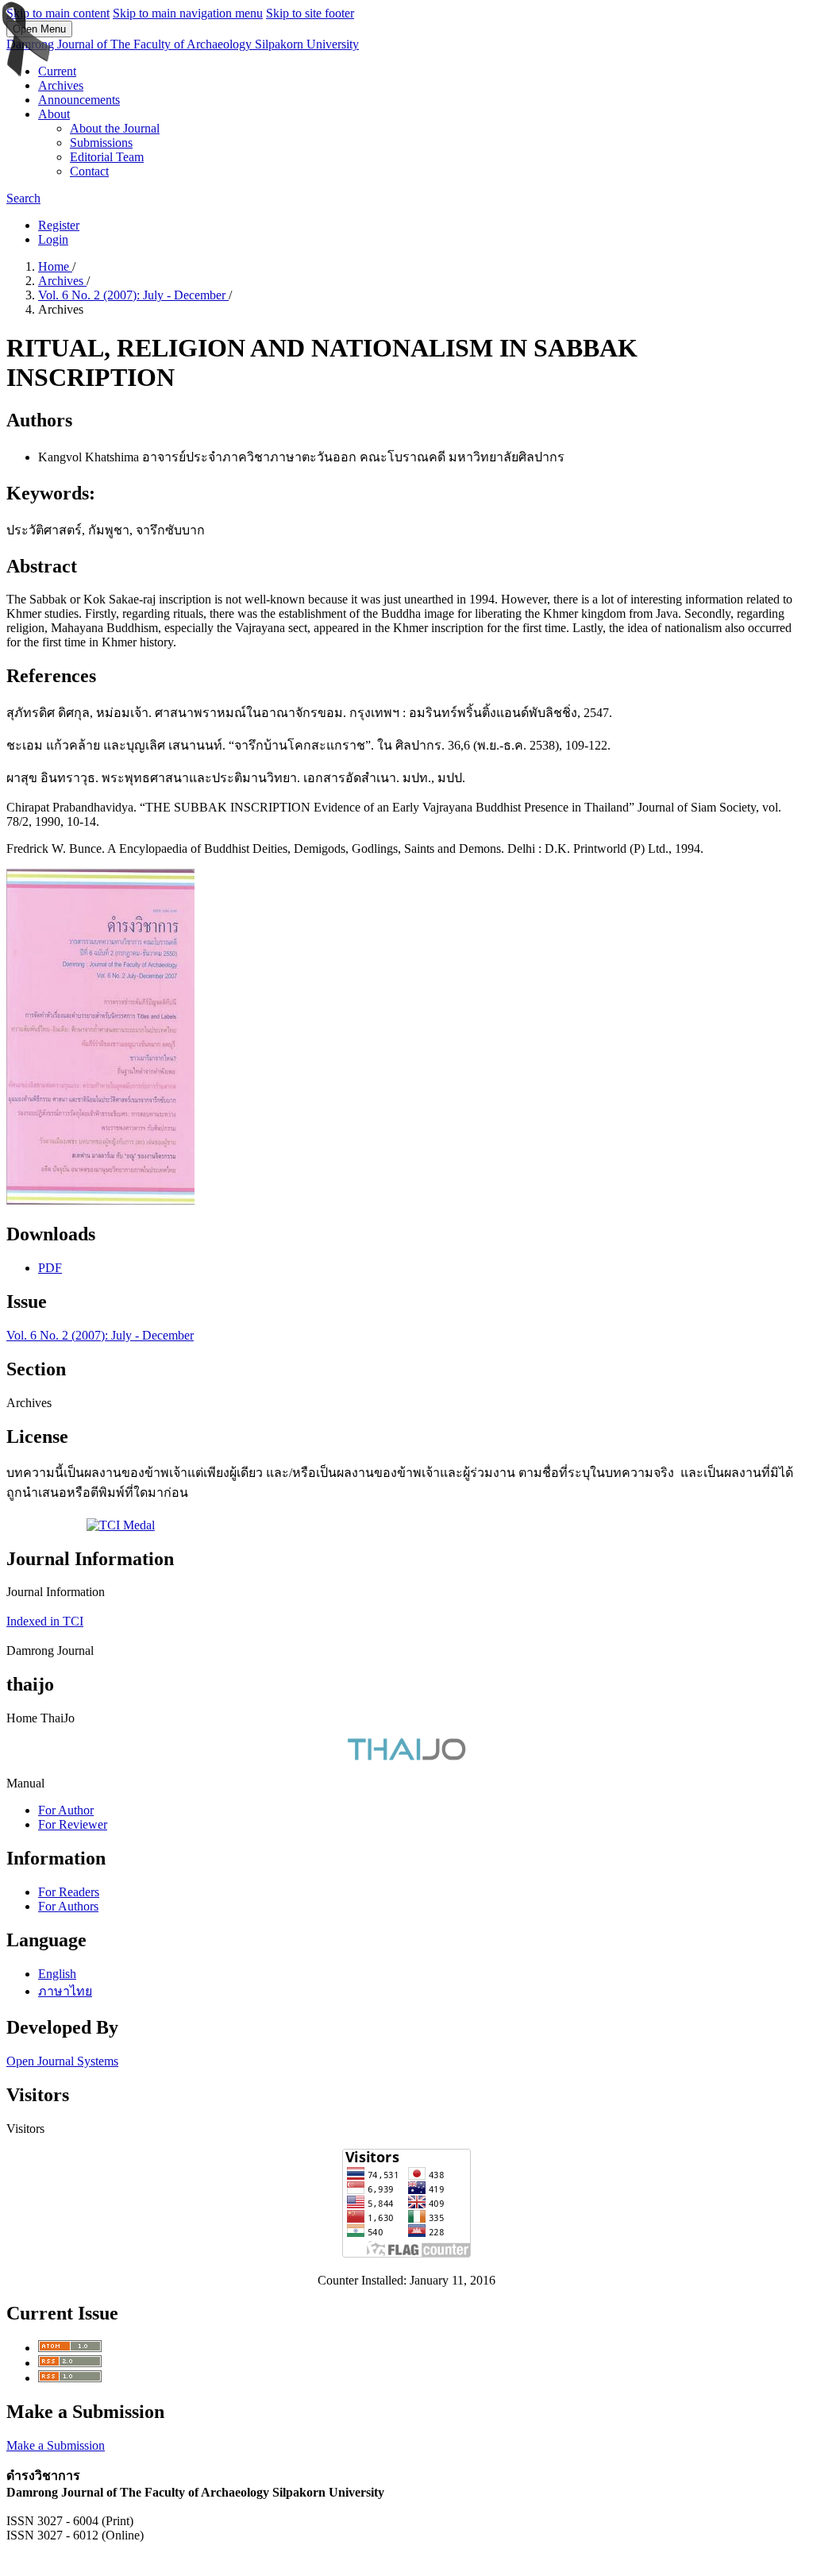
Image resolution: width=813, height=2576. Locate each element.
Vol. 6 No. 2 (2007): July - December (133, 295)
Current (57, 71)
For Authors (68, 1906)
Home (55, 266)
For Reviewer (73, 1824)
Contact (89, 171)
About (54, 114)
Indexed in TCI (45, 1621)
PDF (50, 1268)
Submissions (101, 143)
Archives (61, 85)
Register (59, 225)
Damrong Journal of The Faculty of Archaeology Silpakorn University (183, 44)
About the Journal (115, 128)
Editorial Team (107, 157)
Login (53, 239)
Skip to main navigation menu (188, 13)
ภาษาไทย (65, 1991)
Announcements (79, 100)
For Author (66, 1810)
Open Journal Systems (62, 2061)
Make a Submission (56, 2445)
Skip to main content (58, 13)
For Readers (69, 1892)
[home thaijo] (406, 1756)
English (57, 1974)
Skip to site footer (310, 13)
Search (23, 198)
